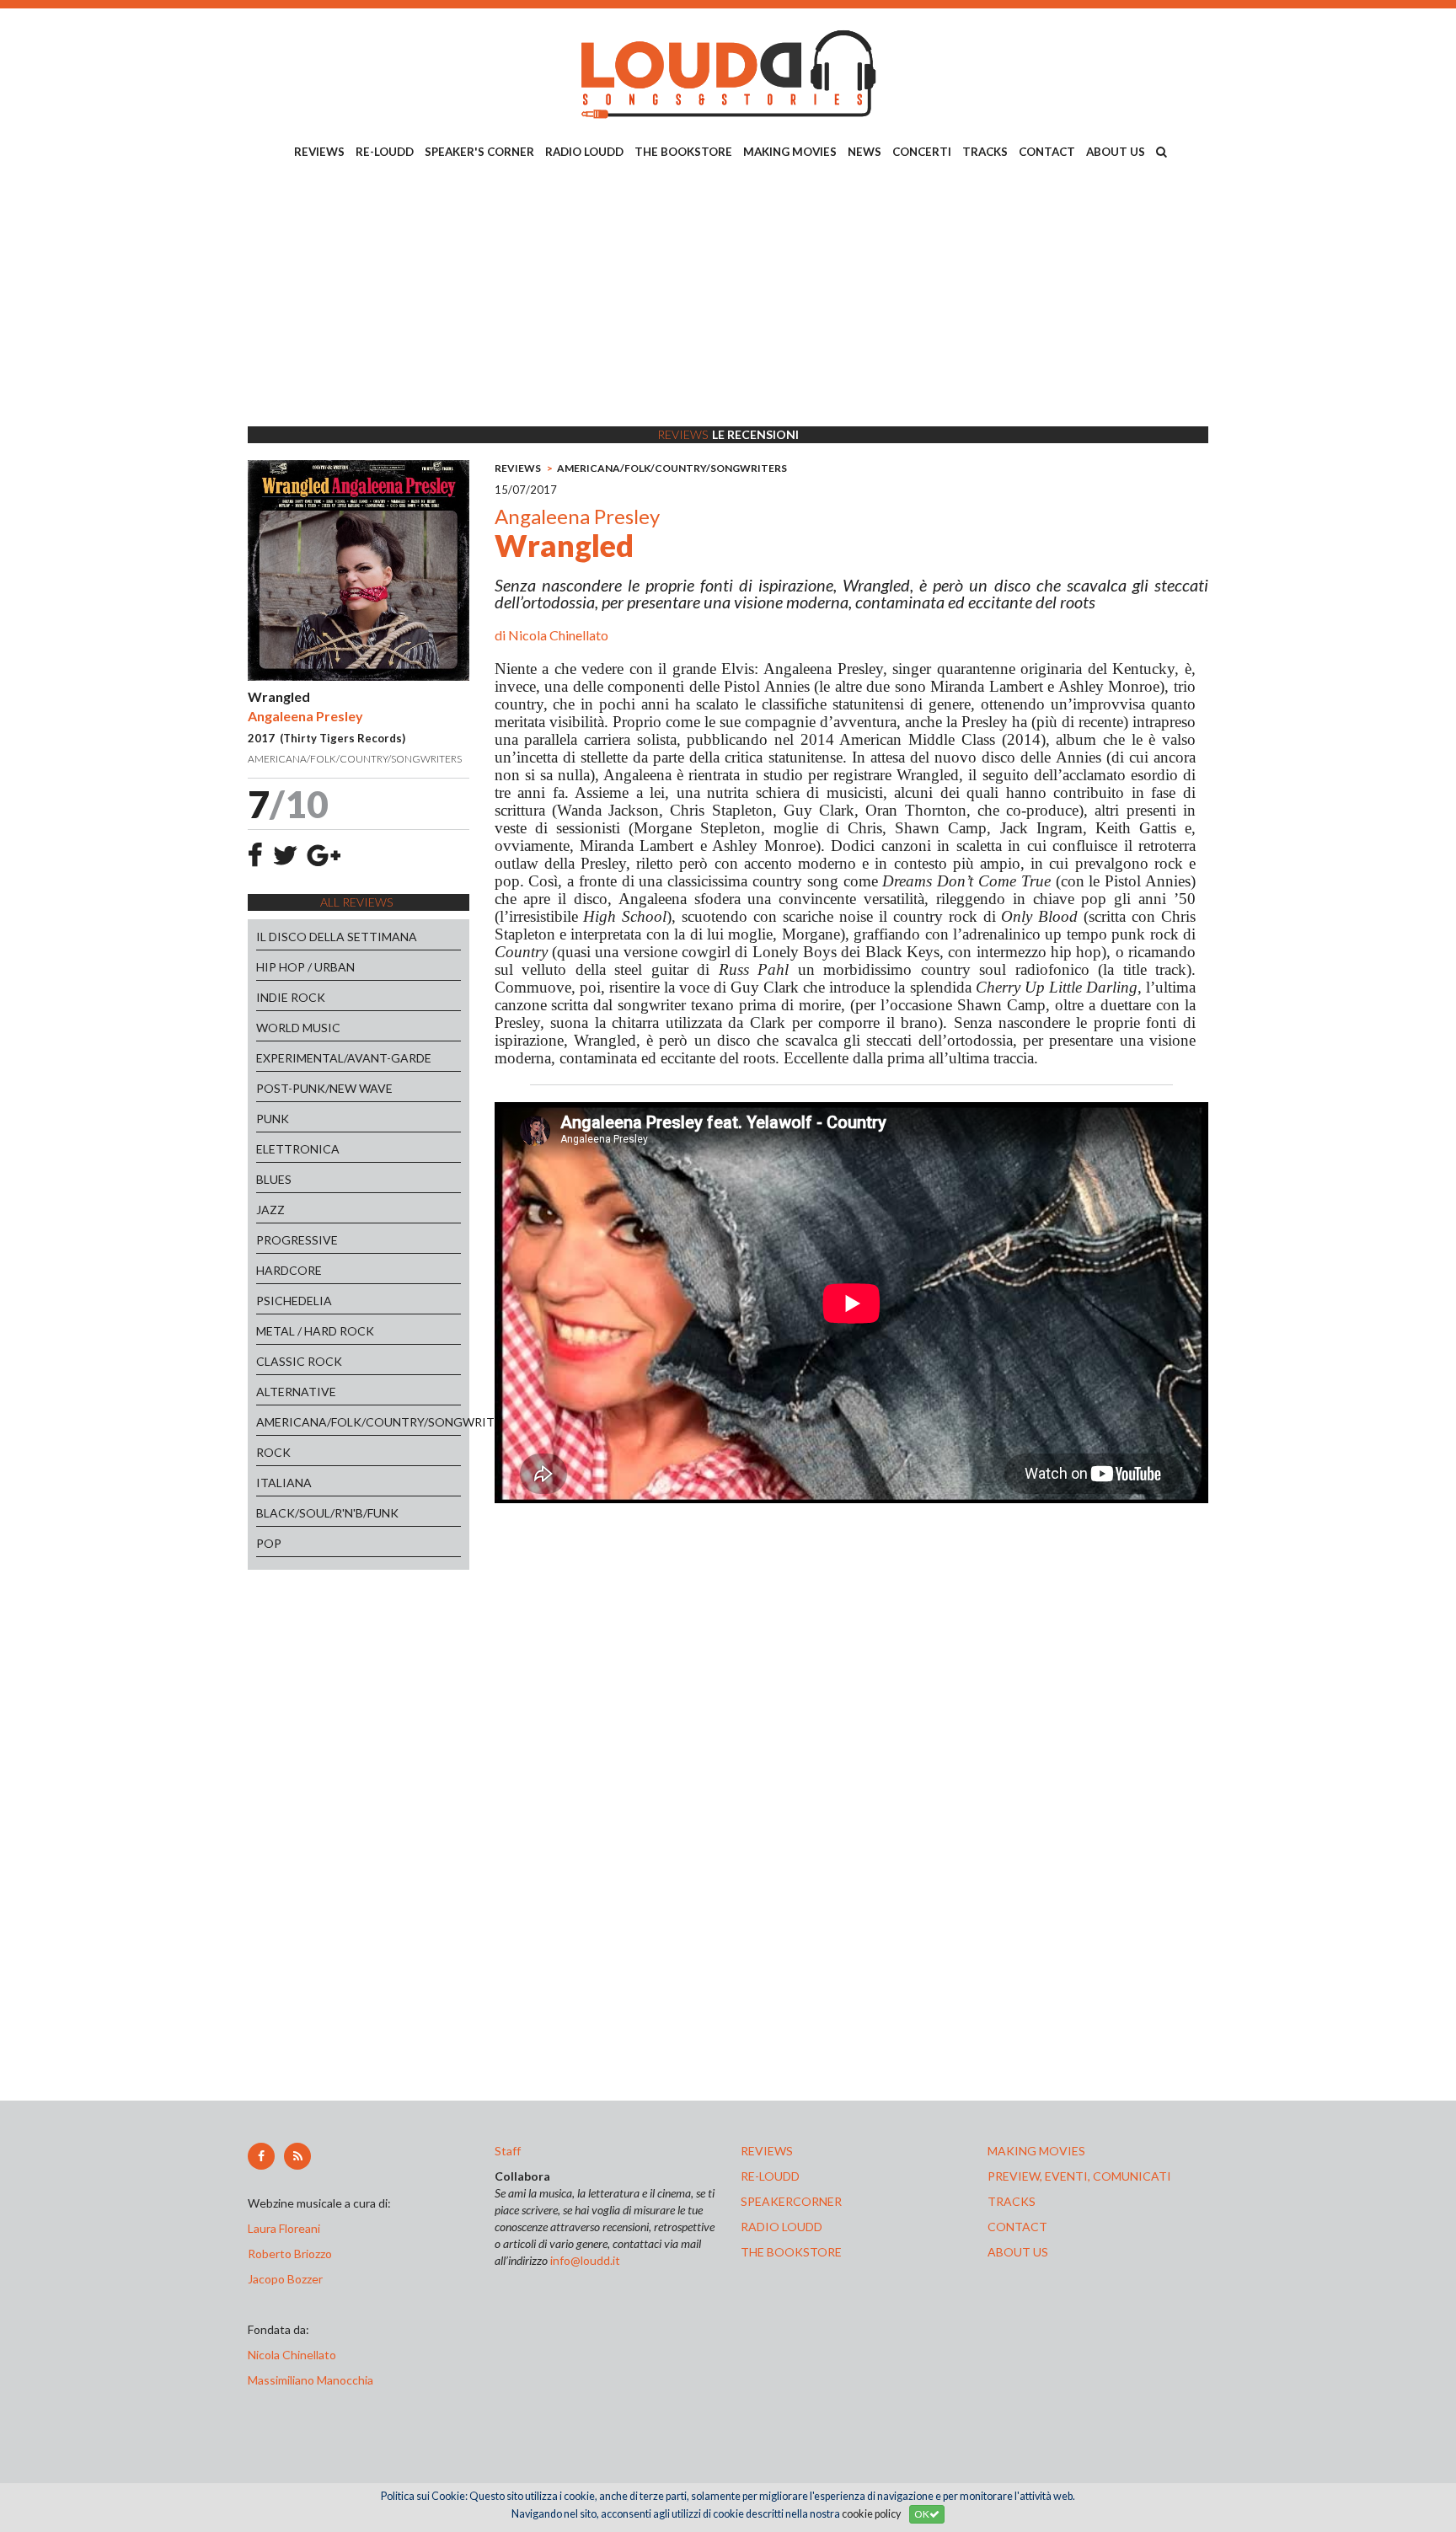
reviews (767, 2151)
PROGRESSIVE (297, 1240)
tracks (1012, 2201)
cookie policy (871, 2514)
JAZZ (270, 1210)
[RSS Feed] (297, 2156)
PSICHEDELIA (294, 1301)
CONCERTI (922, 152)
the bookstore (791, 2252)
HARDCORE (289, 1270)
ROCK (273, 1452)
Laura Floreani (286, 2228)
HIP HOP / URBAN (305, 967)
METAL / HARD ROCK (315, 1331)
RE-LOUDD (385, 152)
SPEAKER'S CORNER (479, 152)
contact (1017, 2227)
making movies (1036, 2151)
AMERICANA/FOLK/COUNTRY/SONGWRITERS (359, 1422)
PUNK (273, 1119)
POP (269, 1543)
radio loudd (782, 2227)
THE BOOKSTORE (683, 152)
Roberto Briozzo (290, 2254)
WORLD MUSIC (298, 1028)
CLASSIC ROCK (299, 1361)
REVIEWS (319, 152)
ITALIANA (284, 1483)
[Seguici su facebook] (261, 2156)
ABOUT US (1116, 152)
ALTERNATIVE (296, 1392)
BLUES (274, 1179)
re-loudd (770, 2176)
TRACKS (985, 152)
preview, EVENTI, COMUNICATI (1079, 2176)
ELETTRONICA (298, 1149)
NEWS (864, 152)
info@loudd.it (585, 2260)
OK (922, 2514)
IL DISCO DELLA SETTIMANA (337, 937)
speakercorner (791, 2201)
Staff (508, 2151)
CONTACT (1047, 152)
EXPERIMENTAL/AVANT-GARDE (344, 1058)
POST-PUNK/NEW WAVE (324, 1088)
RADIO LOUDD (584, 152)
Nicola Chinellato (558, 635)
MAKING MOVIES (790, 152)
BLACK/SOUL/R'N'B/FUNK (327, 1513)
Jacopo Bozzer (285, 2279)
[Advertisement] (728, 296)
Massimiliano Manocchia (310, 2380)
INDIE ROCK (291, 997)
